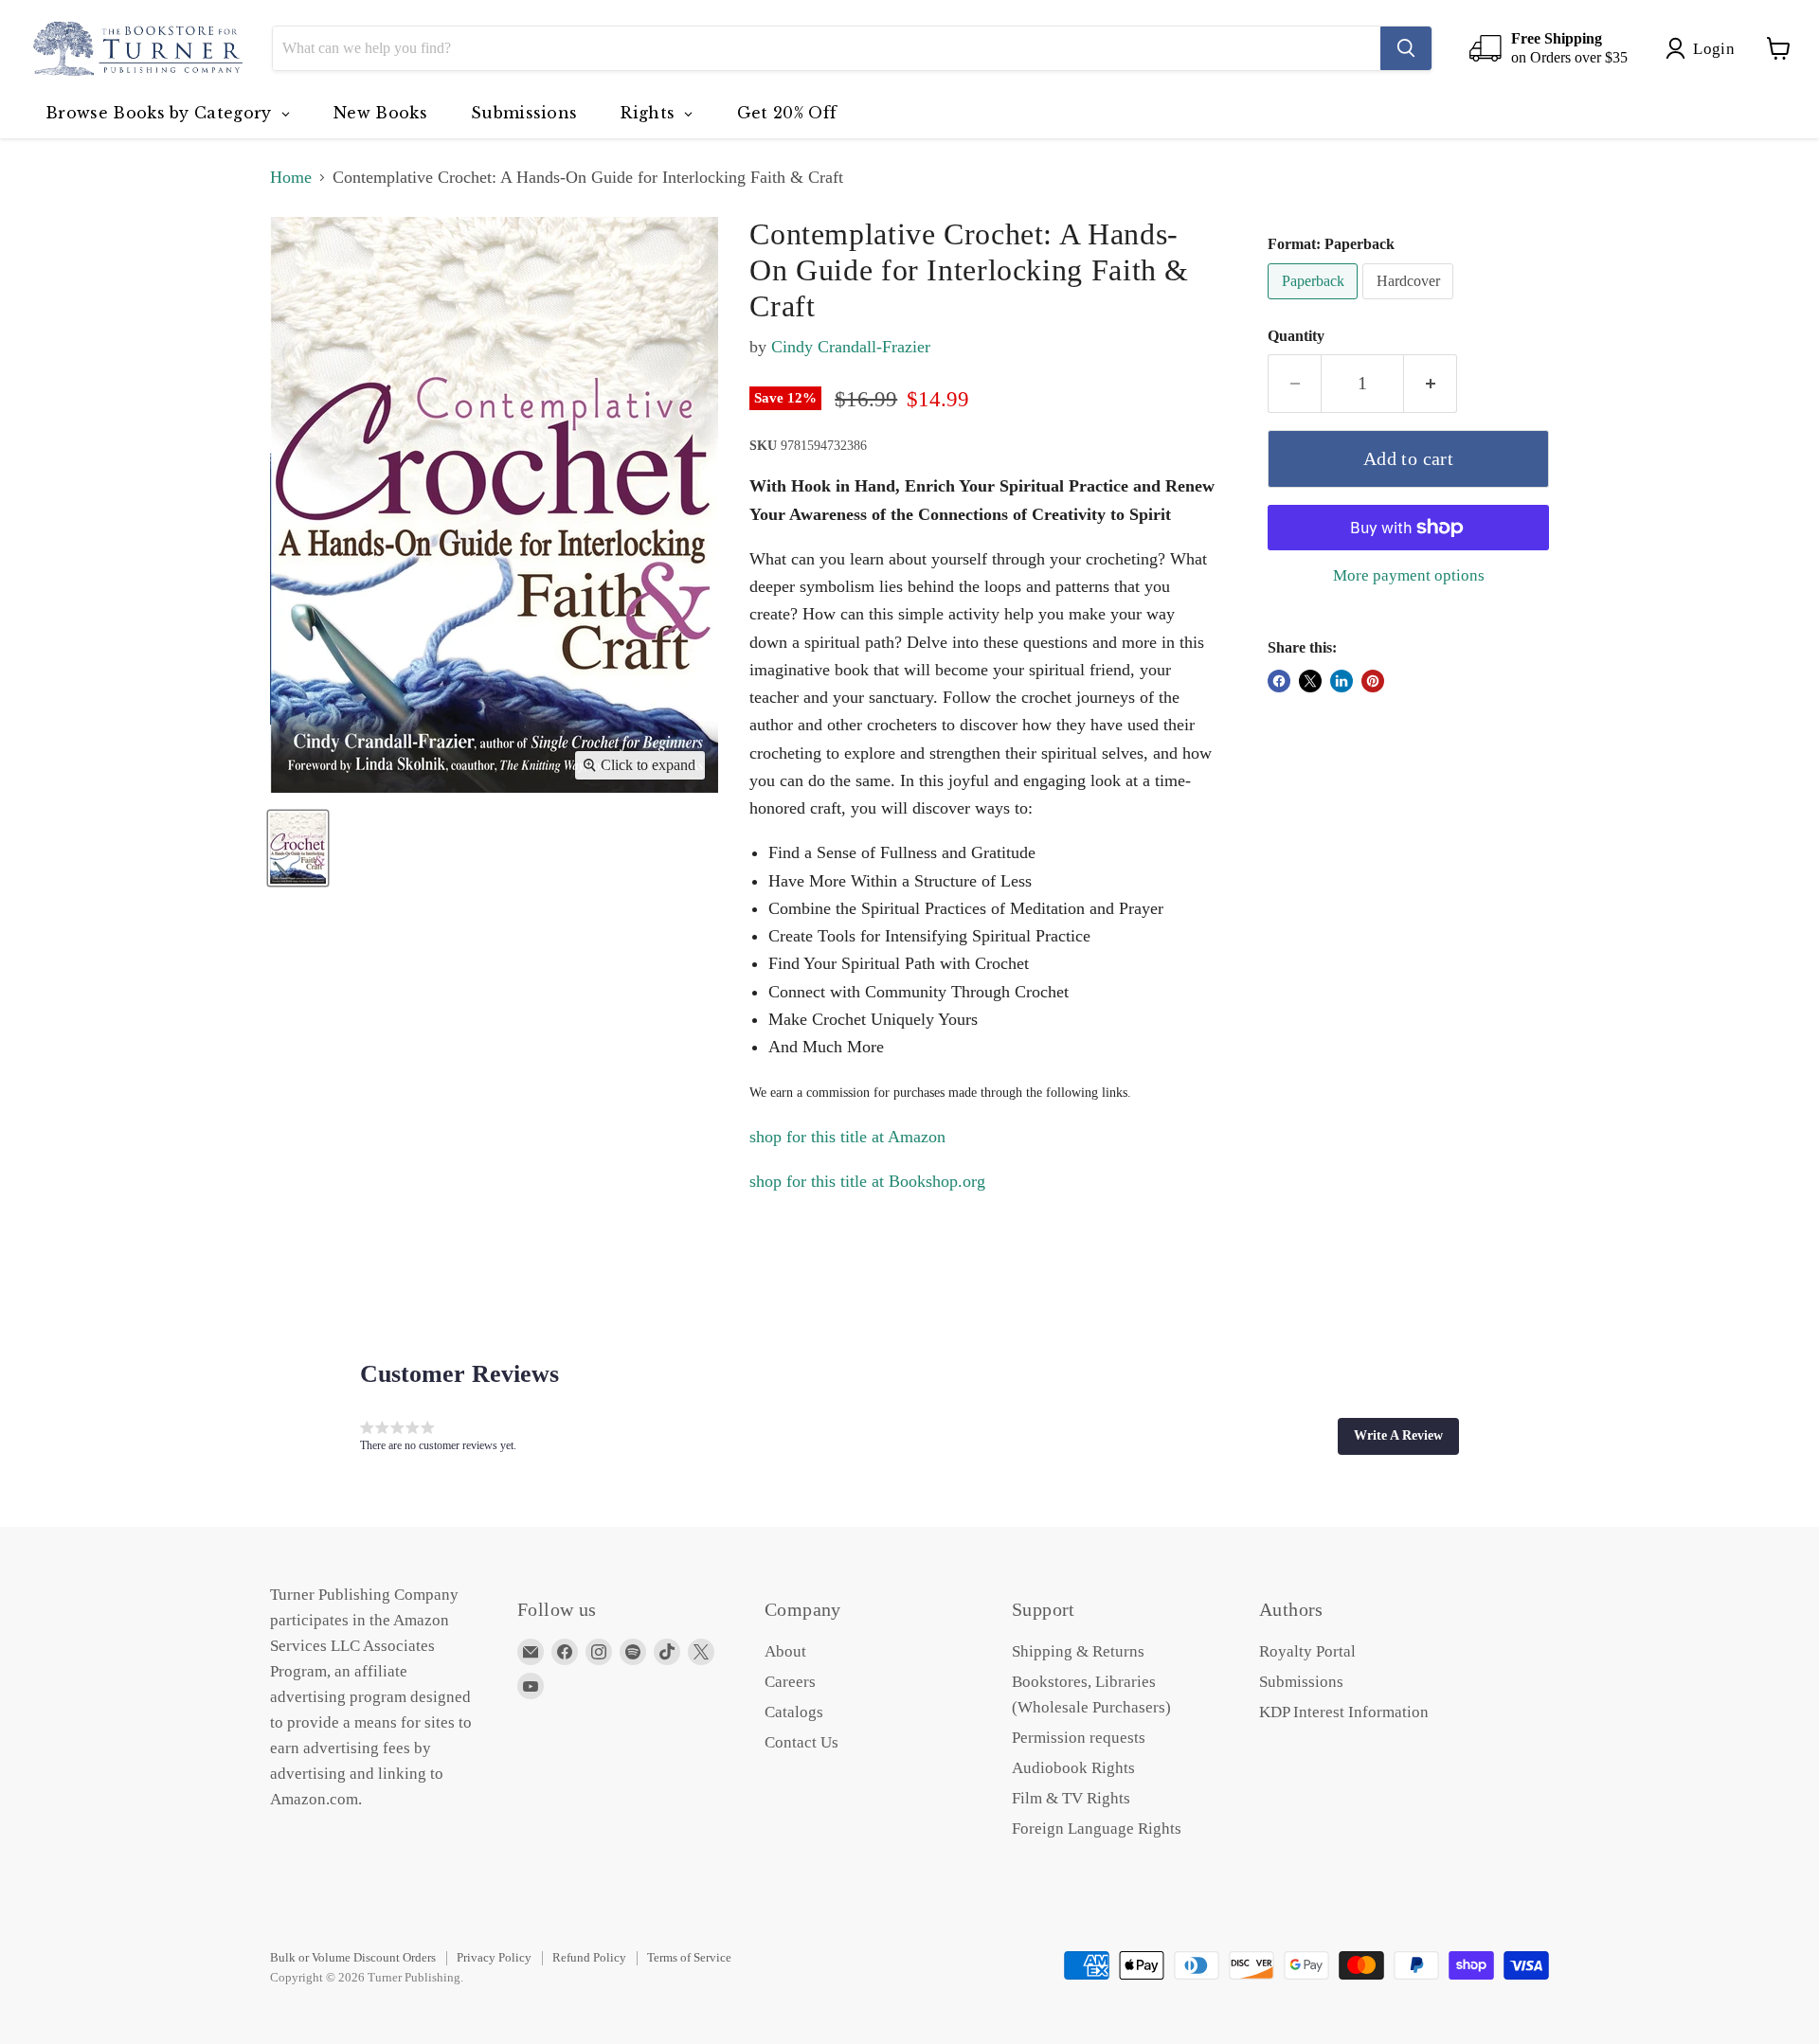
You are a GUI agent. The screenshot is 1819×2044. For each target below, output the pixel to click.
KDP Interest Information (1344, 1712)
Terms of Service (689, 1957)
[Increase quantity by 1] (1431, 383)
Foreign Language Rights (1097, 1829)
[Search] (1406, 48)
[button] (1398, 1436)
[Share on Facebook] (1279, 681)
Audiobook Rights (1073, 1768)
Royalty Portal (1307, 1651)
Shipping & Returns (1078, 1651)
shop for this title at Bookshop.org (867, 1181)
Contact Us (801, 1742)
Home (291, 177)
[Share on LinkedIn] (1342, 681)
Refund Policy (589, 1957)
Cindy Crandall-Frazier (851, 347)
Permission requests (1079, 1738)
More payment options (1409, 575)
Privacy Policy (494, 1957)
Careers (790, 1682)
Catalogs (794, 1712)
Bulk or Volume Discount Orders (353, 1957)
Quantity (1296, 336)
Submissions (1301, 1682)
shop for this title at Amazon (847, 1137)
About (785, 1651)
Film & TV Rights (1071, 1798)
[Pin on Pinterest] (1373, 681)
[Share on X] (1310, 681)
